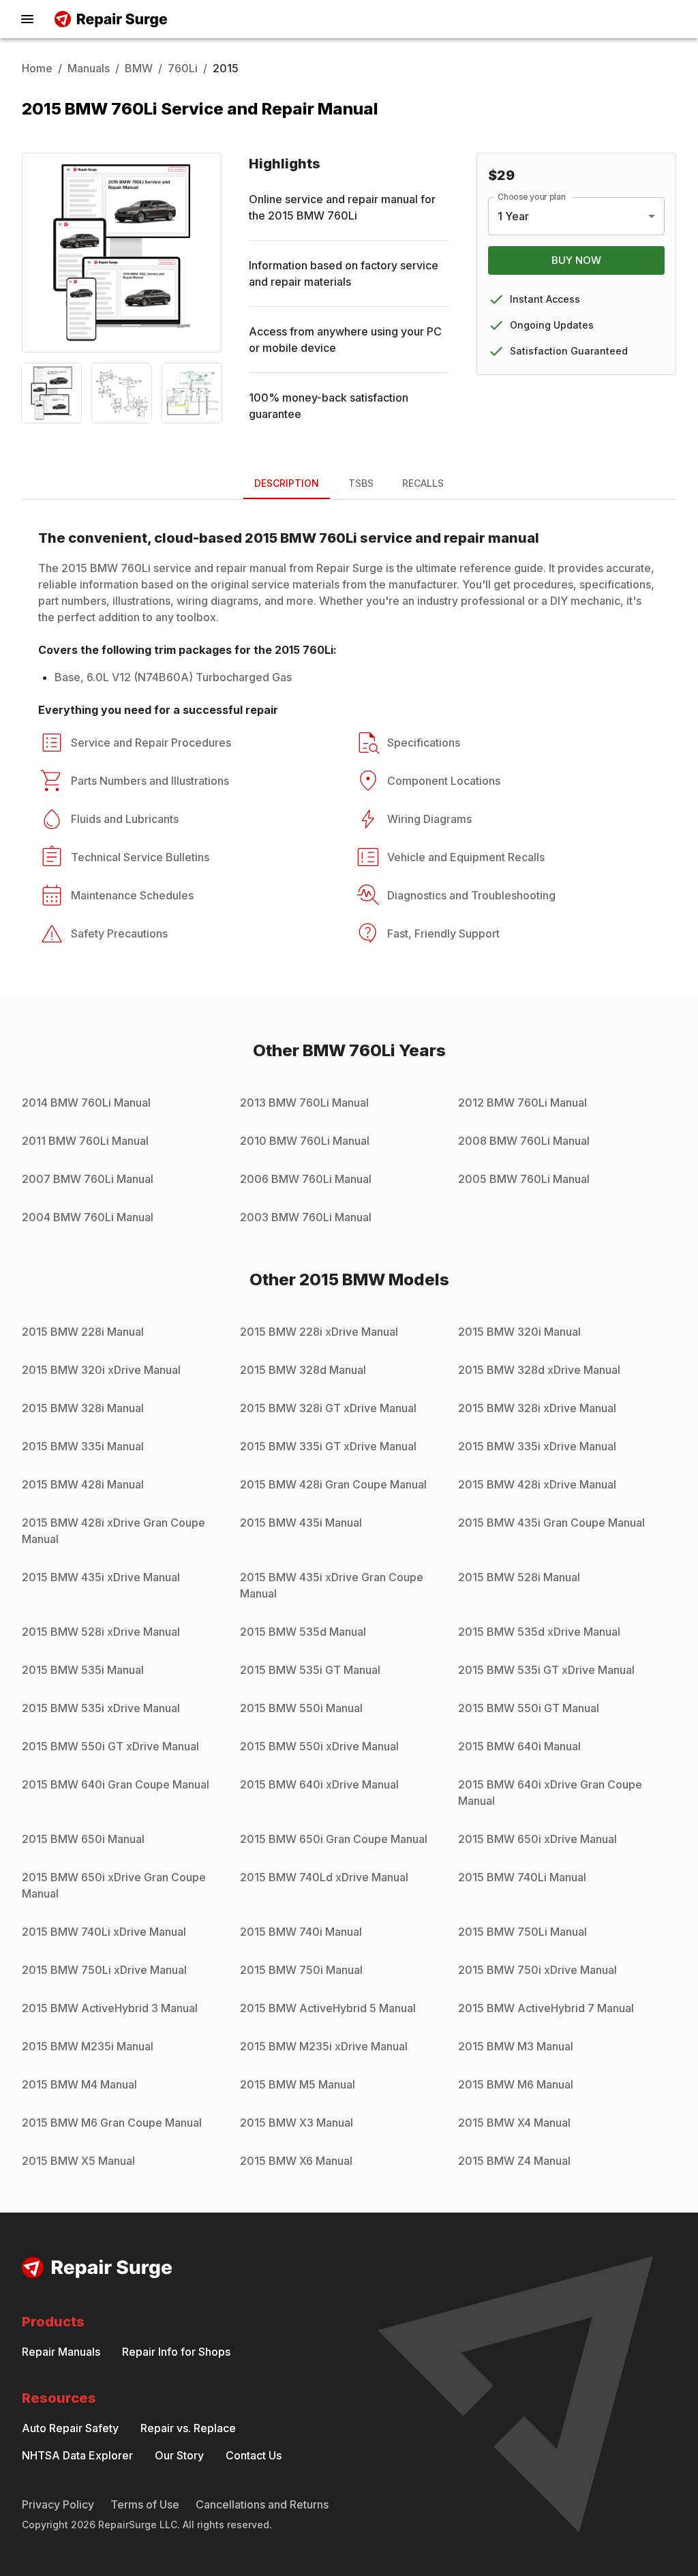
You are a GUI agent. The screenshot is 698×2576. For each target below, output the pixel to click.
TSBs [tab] (361, 483)
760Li (183, 68)
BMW (139, 68)
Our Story (179, 2455)
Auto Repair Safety (70, 2428)
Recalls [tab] (423, 483)
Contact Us (254, 2455)
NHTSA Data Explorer (77, 2455)
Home (37, 68)
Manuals (89, 68)
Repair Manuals (61, 2352)
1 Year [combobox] (513, 216)
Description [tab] (287, 483)
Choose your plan (532, 197)
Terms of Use (145, 2504)
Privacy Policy (58, 2504)
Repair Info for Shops (176, 2352)
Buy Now (576, 260)
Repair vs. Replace (188, 2428)
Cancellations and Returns (262, 2504)
